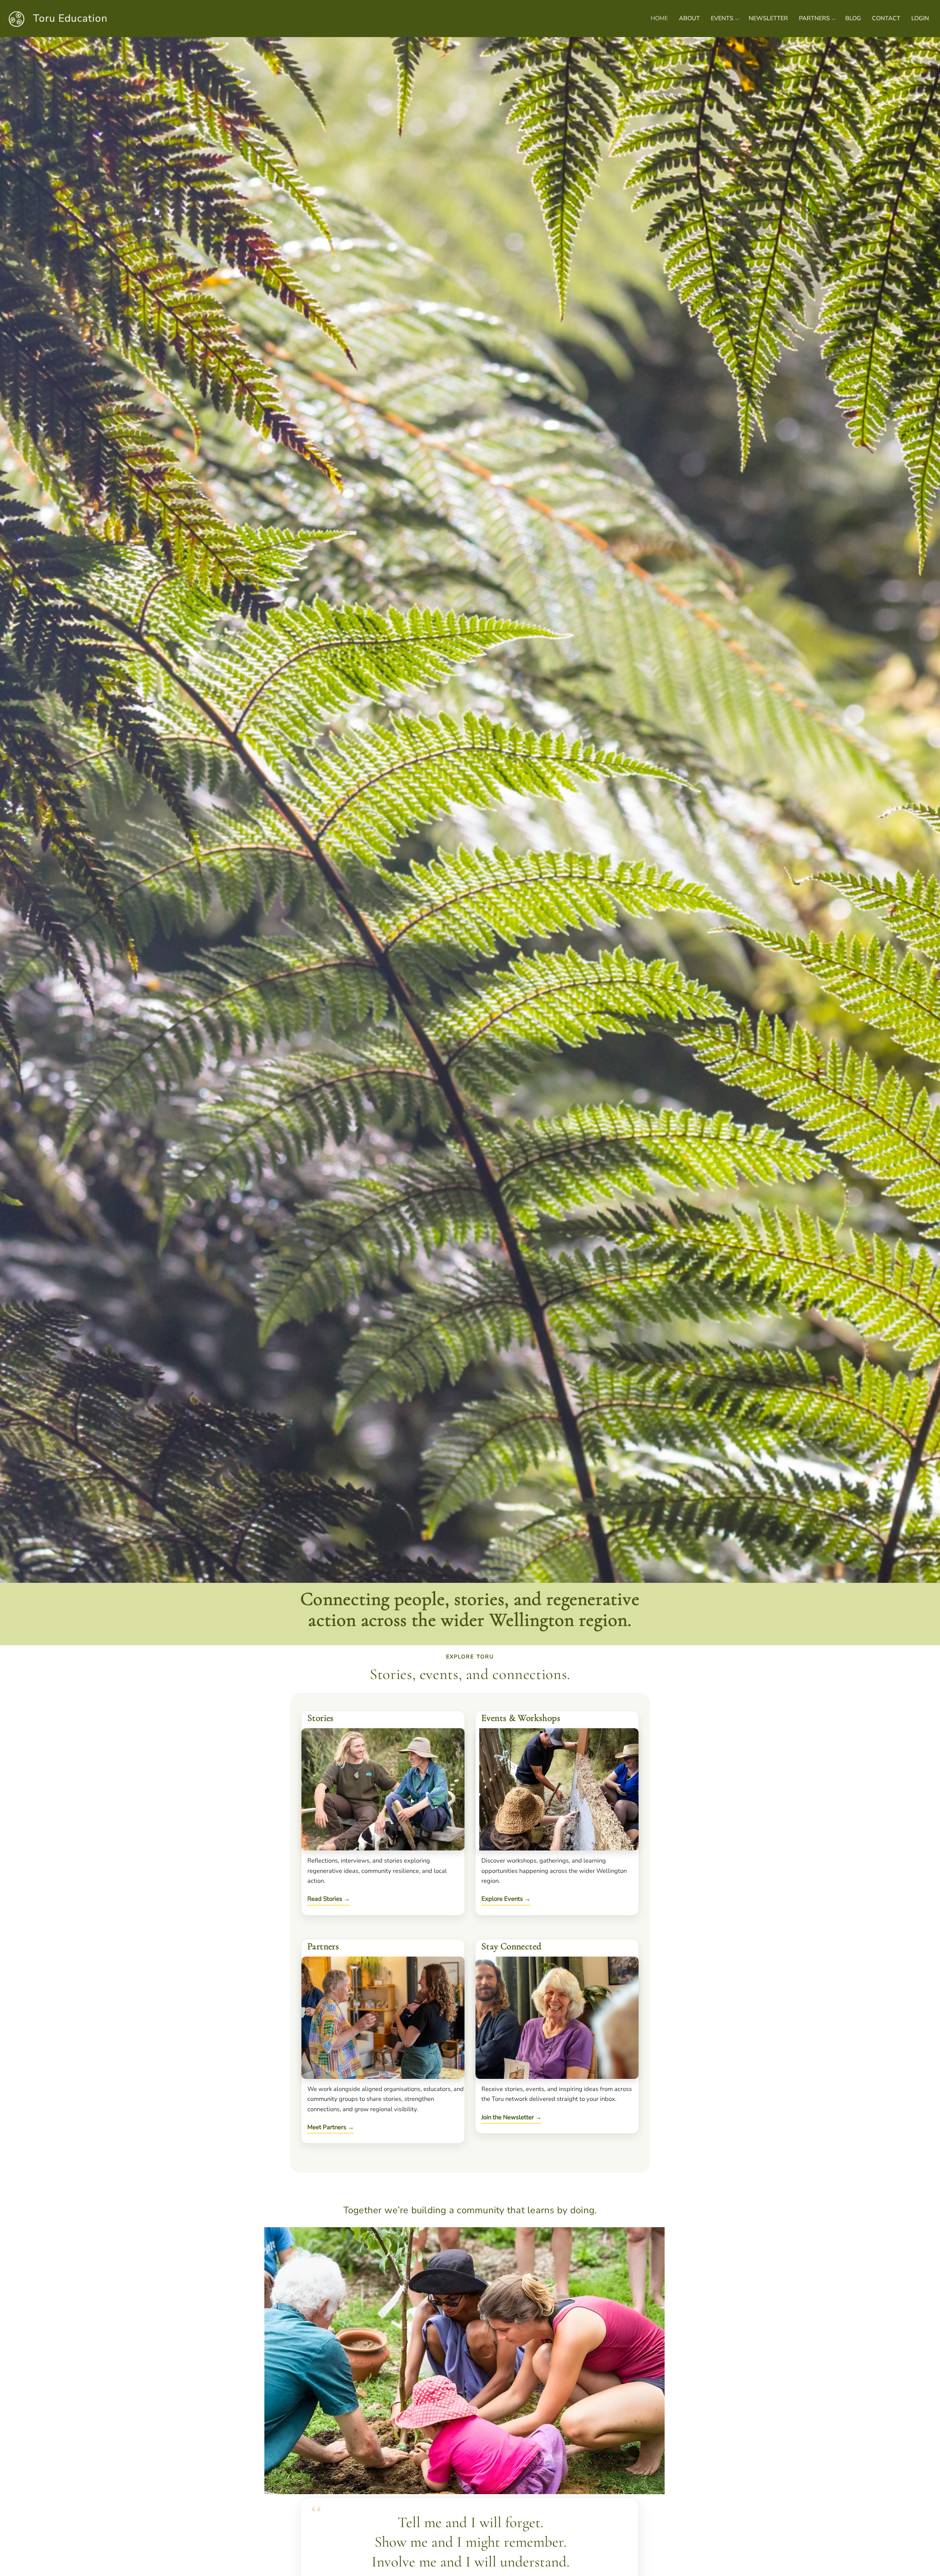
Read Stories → (329, 1899)
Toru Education (70, 18)
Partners (814, 18)
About (689, 18)
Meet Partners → (331, 2127)
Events (722, 18)
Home (659, 18)
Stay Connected (511, 1946)
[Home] (19, 18)
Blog (853, 18)
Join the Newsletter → (511, 2117)
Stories (321, 1718)
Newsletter (768, 18)
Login (920, 18)
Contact (886, 18)
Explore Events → (506, 1899)
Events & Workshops (521, 1718)
